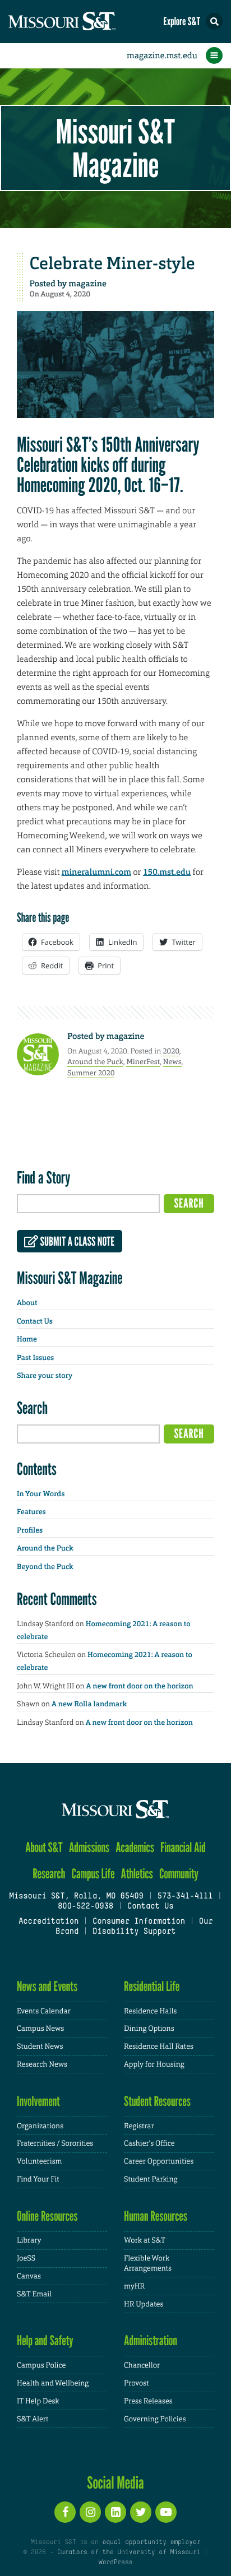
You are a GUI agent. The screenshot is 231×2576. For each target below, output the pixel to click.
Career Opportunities (159, 2161)
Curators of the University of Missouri (129, 2552)
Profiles (30, 1531)
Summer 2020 (91, 1073)
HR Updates (144, 2304)
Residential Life (152, 1986)
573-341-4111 (185, 1897)
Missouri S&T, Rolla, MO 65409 (76, 1897)
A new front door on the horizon (140, 1686)
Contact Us (35, 1322)
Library (29, 2240)
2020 (171, 1051)
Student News (40, 2046)
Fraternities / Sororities (55, 2143)
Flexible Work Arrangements (148, 2263)
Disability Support (134, 1932)
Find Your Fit (38, 2179)
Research (49, 1874)
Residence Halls (150, 2011)
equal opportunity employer (151, 2542)
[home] (84, 22)
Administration (151, 2340)
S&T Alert (33, 2419)
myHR (134, 2286)
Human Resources (156, 2216)
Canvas (29, 2276)
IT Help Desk (38, 2401)
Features (31, 1512)
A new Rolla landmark (89, 1704)
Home (27, 1340)
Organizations (40, 2126)
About (27, 1303)
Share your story (45, 1376)
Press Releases (148, 2401)
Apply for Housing (154, 2064)
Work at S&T (145, 2240)
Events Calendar (44, 2011)
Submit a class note (76, 1242)
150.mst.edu (167, 872)
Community (179, 1874)
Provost (136, 2383)
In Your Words (41, 1494)
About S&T (44, 1847)
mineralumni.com (96, 872)
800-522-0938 (86, 1907)
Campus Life (93, 1874)
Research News (42, 2064)
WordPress (115, 2563)
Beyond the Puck (45, 1567)
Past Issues (35, 1358)
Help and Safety (45, 2340)
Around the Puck (95, 1062)
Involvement (38, 2101)
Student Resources (157, 2101)
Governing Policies (155, 2419)
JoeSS (26, 2258)
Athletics (137, 1874)
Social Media (115, 2482)
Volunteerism (40, 2161)
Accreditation (48, 1922)
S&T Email (34, 2294)
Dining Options (149, 2028)
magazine (87, 284)
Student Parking (151, 2179)
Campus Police (41, 2365)
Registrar (139, 2126)
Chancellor (142, 2365)
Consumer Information (139, 1922)
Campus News (40, 2028)
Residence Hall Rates (159, 2046)
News (172, 1062)
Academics (135, 1847)
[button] (214, 21)
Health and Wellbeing (53, 2383)
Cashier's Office (149, 2143)
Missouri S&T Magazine (115, 148)
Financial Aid (183, 1847)
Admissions (89, 1847)
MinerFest (143, 1062)
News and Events (47, 1986)
